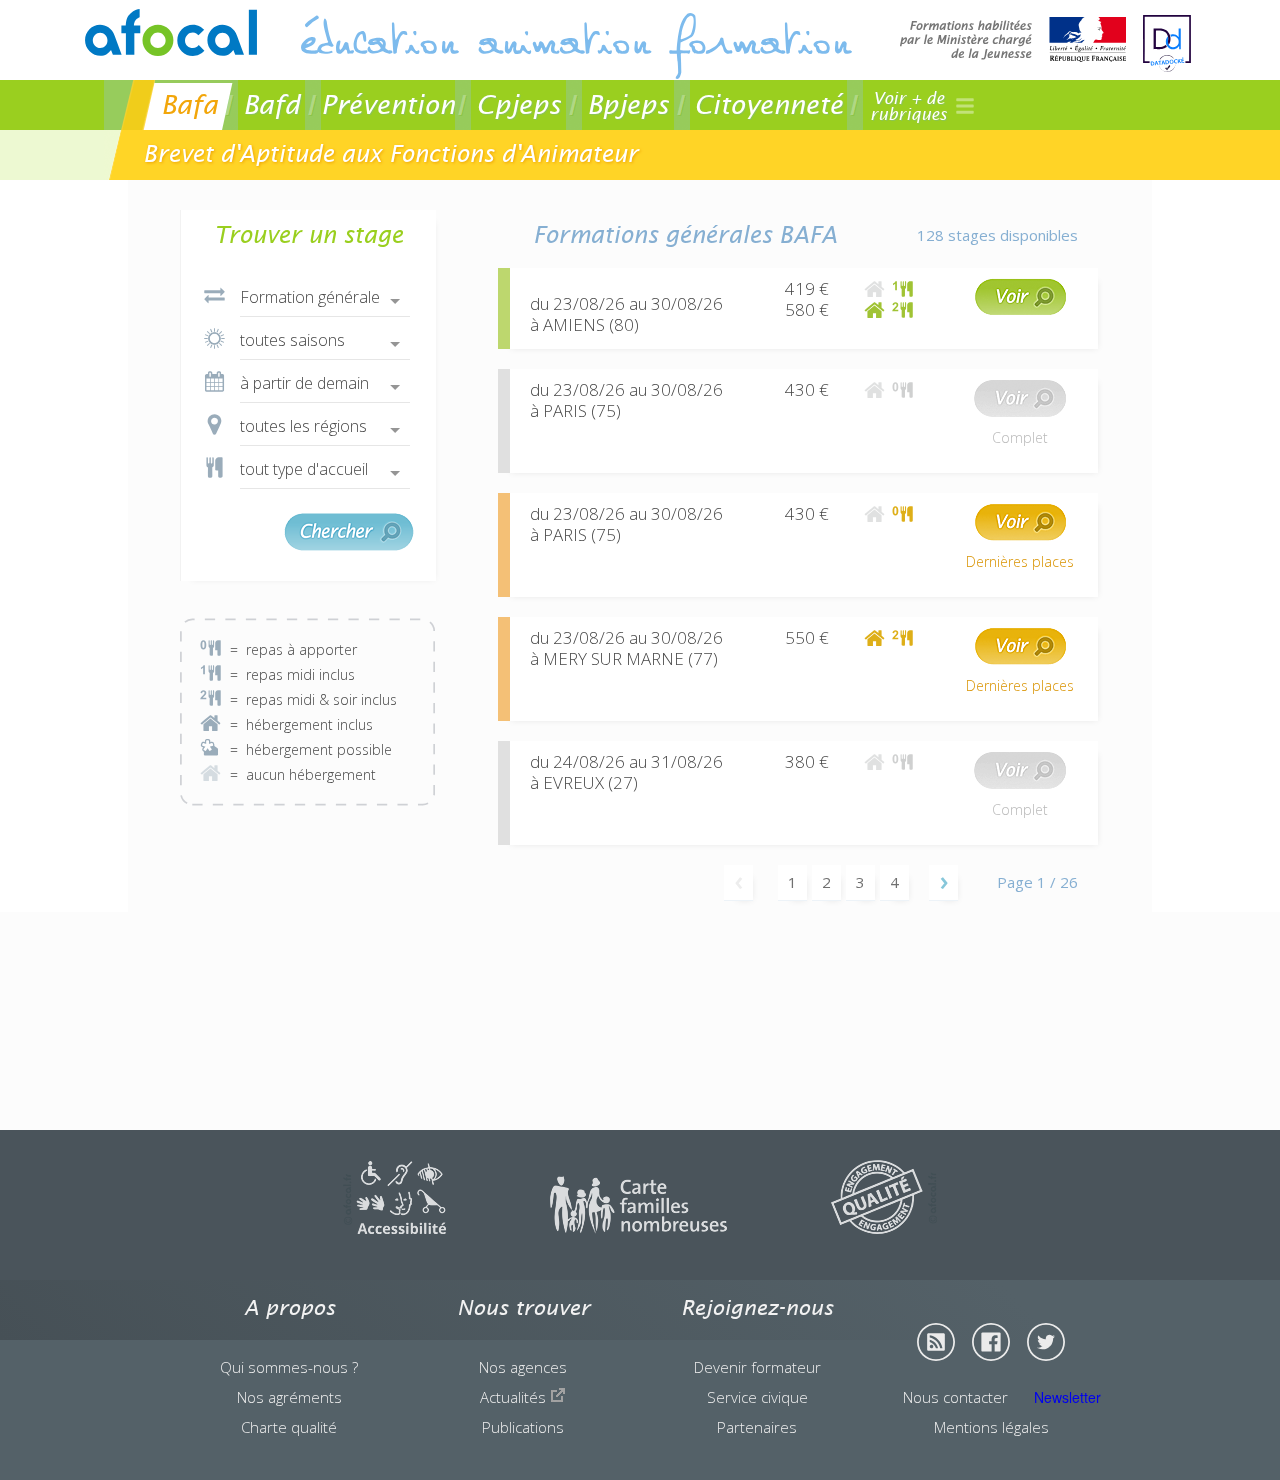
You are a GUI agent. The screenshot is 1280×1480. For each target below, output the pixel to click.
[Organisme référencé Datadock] (1167, 43)
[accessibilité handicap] (394, 1228)
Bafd (271, 104)
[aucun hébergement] (874, 288)
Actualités (515, 1397)
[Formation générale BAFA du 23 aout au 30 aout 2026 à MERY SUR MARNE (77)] (1020, 659)
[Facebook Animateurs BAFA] (991, 1342)
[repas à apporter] (902, 389)
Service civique (757, 1397)
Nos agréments (289, 1397)
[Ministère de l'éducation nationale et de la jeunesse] (1013, 41)
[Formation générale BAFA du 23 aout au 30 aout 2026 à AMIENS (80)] (1020, 310)
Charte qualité (289, 1427)
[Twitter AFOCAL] (1046, 1342)
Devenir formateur (757, 1367)
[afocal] (171, 32)
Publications (523, 1427)
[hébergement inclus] (874, 309)
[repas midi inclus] (902, 288)
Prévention (388, 104)
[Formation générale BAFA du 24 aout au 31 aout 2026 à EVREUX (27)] (1020, 783)
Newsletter (1067, 1397)
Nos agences (523, 1367)
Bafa (189, 104)
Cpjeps (518, 104)
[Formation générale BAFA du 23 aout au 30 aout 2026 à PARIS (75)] (1020, 411)
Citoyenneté (768, 104)
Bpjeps (628, 104)
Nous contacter (955, 1397)
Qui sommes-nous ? (289, 1367)
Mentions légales (991, 1427)
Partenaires (757, 1427)
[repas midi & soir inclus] (902, 309)
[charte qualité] (884, 1228)
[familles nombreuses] (638, 1228)
